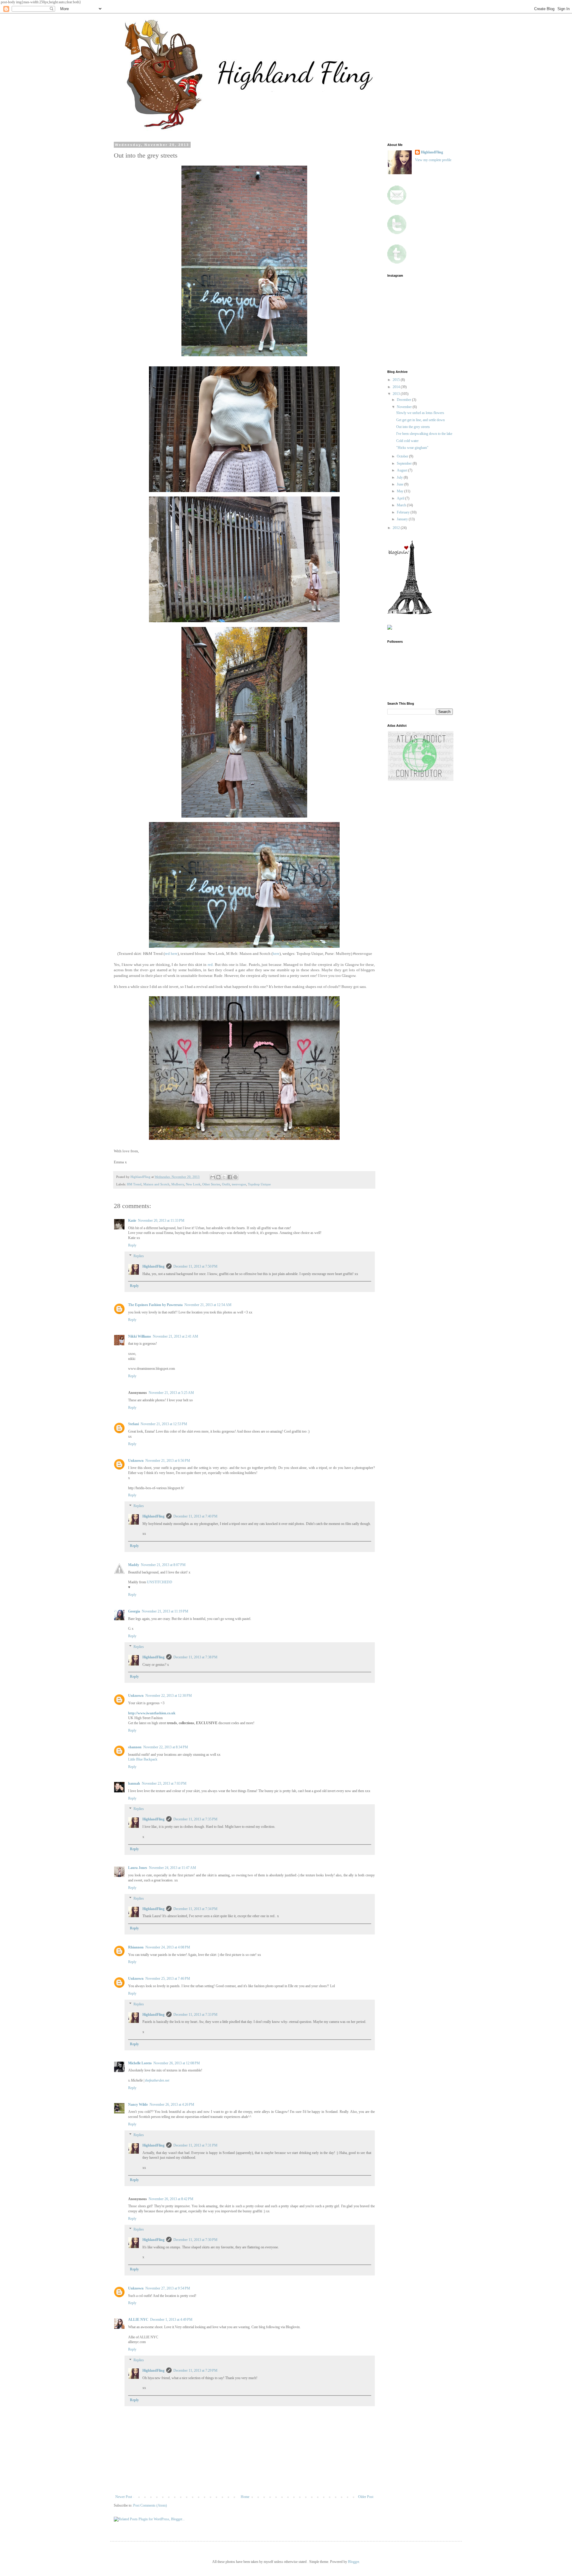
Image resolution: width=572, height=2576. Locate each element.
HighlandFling (153, 1266)
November (405, 407)
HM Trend (134, 1184)
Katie (132, 1221)
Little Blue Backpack (143, 1759)
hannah (134, 1783)
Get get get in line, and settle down (421, 420)
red (210, 965)
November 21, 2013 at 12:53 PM (164, 1424)
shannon (135, 1747)
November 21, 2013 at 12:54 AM (208, 1305)
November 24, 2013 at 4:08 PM (168, 1947)
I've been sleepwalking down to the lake (424, 434)
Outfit (226, 1184)
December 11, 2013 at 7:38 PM (195, 1657)
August (402, 470)
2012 (397, 528)
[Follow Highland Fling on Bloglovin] (410, 613)
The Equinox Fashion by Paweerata (155, 1305)
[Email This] (213, 1177)
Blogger (353, 2562)
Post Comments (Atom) (150, 2505)
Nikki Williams (140, 1336)
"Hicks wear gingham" (412, 448)
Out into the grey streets (413, 427)
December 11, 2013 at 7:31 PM (195, 2145)
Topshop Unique (259, 1184)
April (401, 498)
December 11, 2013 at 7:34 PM (195, 1909)
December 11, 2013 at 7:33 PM (195, 2015)
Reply (132, 1245)
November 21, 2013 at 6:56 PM (168, 1461)
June (401, 484)
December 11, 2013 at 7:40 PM (195, 1516)
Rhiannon (136, 1947)
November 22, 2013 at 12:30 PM (169, 1696)
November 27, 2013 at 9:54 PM (168, 2288)
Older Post (366, 2497)
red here (171, 954)
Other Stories (211, 1184)
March (402, 505)
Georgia (134, 1611)
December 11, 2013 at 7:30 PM (195, 2240)
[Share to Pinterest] (235, 1177)
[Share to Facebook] (230, 1177)
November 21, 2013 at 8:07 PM (163, 1565)
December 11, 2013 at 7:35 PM (195, 1819)
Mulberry (178, 1184)
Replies (139, 1256)
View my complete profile (433, 160)
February (404, 512)
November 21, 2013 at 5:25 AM (171, 1393)
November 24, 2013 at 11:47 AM (172, 1868)
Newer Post (124, 2497)
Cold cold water (407, 441)
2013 (397, 394)
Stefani (133, 1424)
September (405, 463)
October (403, 456)
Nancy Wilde (138, 2105)
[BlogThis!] (218, 1177)
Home (245, 2497)
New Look (193, 1184)
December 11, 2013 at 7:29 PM (195, 2370)
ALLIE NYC (138, 2320)
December (404, 400)
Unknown (136, 1461)
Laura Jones (138, 1868)
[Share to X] (224, 1177)
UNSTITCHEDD (160, 1582)
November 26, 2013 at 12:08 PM (177, 2063)
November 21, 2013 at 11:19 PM (165, 1611)
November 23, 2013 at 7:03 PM (164, 1783)
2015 (397, 380)
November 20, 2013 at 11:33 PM (161, 1221)
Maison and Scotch (156, 1184)
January (403, 519)
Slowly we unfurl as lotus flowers (420, 413)
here (276, 954)
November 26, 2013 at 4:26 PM (172, 2105)
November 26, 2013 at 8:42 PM (171, 2199)
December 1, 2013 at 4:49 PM (171, 2320)
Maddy (134, 1565)
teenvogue (239, 1184)
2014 (397, 387)
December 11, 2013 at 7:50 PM (195, 1266)
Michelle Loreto (140, 2063)
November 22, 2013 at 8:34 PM (166, 1747)
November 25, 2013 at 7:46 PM (168, 1979)
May (401, 491)
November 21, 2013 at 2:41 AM (175, 1336)
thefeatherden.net (157, 2080)
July (400, 477)
